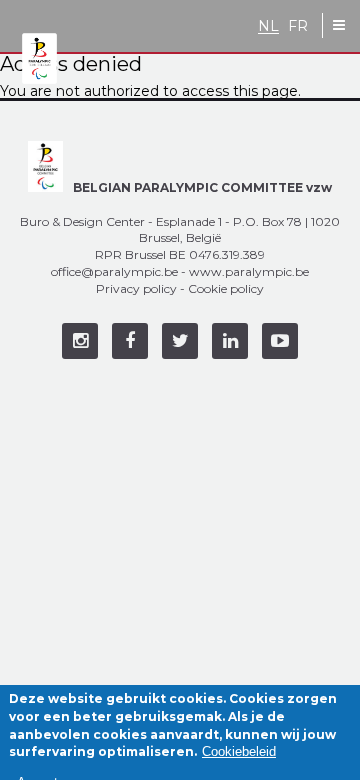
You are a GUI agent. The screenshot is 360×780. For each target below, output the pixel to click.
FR (298, 26)
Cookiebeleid (239, 751)
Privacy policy (136, 288)
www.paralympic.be (249, 271)
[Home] (39, 59)
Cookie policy (226, 288)
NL (268, 26)
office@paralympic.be (114, 271)
